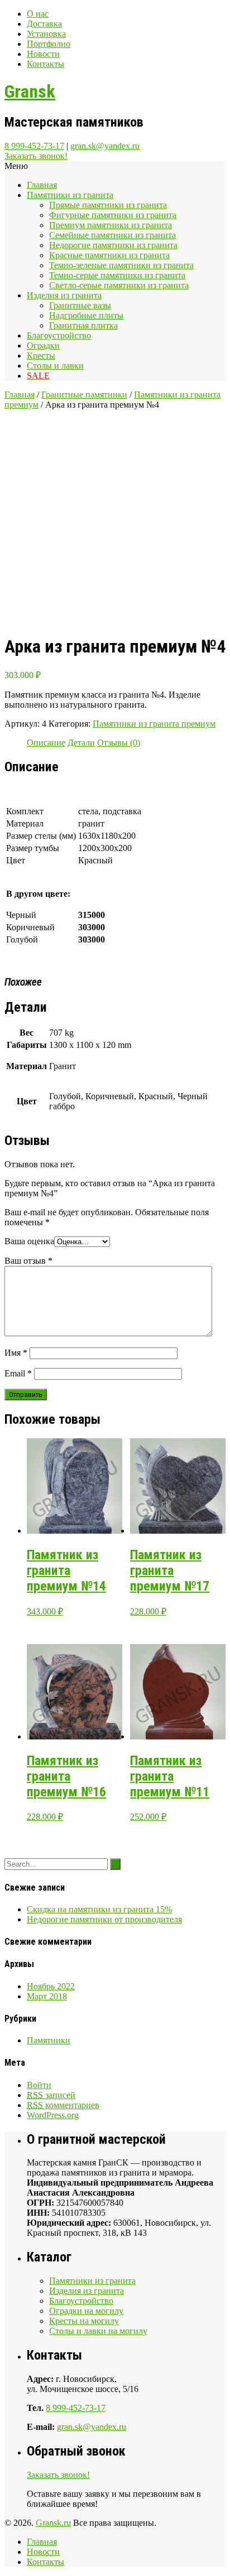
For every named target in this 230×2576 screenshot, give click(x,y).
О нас (38, 14)
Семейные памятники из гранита (112, 235)
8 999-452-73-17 (34, 146)
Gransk (30, 91)
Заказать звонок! (36, 156)
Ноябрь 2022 (51, 1986)
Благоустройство (59, 335)
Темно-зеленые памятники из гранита (121, 265)
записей (51, 2095)
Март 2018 (47, 1996)
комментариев (63, 2105)
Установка (46, 34)
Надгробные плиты (86, 315)
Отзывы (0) (119, 743)
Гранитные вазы (80, 305)
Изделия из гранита (64, 295)
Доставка (44, 24)
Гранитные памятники (84, 395)
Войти (39, 2085)
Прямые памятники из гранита (108, 205)
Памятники (49, 2040)
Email (18, 1373)
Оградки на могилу (86, 2311)
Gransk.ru (53, 2523)
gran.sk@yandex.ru (105, 146)
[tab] (46, 743)
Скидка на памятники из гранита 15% (99, 1909)
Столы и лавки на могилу (98, 2331)
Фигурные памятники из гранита (113, 215)
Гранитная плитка (83, 325)
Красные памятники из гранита (109, 255)
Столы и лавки (55, 366)
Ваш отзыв (28, 1261)
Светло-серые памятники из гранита (119, 285)
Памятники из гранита (70, 195)
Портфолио (49, 44)
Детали (81, 743)
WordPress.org (53, 2115)
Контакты (45, 64)
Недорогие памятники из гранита (113, 245)
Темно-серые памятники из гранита (117, 275)
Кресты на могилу (84, 2321)
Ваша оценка (29, 1241)
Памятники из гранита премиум (154, 724)
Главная (42, 185)
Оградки (43, 345)
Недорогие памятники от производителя (104, 1919)
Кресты (41, 356)
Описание (46, 743)
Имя (16, 1353)
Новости (43, 54)
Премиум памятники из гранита (111, 225)
